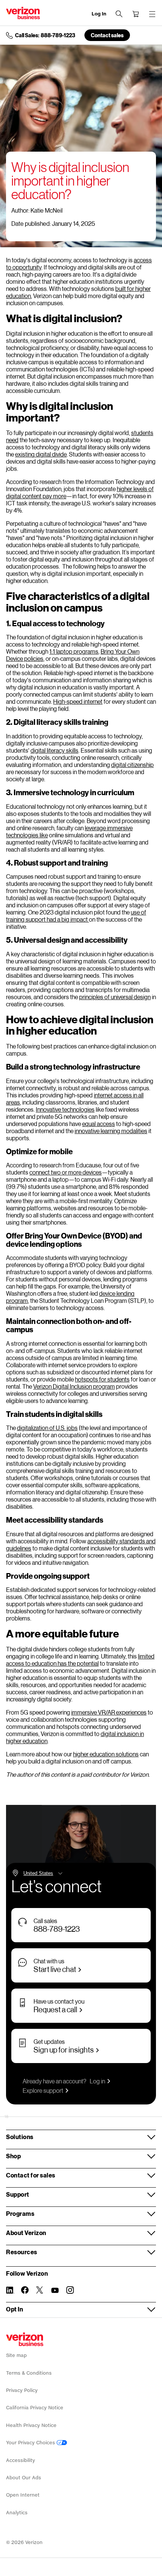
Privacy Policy (22, 2390)
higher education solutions (106, 1754)
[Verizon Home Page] (25, 2339)
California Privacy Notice (35, 2408)
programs (86, 651)
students (142, 433)
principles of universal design (115, 997)
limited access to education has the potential (80, 1660)
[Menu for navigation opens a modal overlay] (152, 14)
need (12, 440)
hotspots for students (102, 1379)
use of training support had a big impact (76, 916)
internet (93, 701)
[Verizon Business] (23, 13)
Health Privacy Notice (31, 2425)
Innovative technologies (65, 1109)
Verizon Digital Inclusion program (74, 1386)
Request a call (55, 2009)
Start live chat (55, 1969)
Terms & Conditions (29, 2373)
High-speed (68, 701)
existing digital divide (41, 454)
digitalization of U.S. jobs (47, 1428)
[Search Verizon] (119, 14)
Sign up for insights (64, 2050)
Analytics (17, 2513)
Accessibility (21, 2460)
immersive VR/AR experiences (109, 1712)
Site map (16, 2355)
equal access (99, 1124)
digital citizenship (132, 765)
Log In (99, 14)
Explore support (43, 2090)
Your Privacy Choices (31, 2443)
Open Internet (23, 2495)
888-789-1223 (57, 1929)
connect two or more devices (66, 1172)
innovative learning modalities (111, 1131)
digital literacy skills (54, 750)
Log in (97, 2081)
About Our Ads (24, 2478)
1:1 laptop (61, 651)
